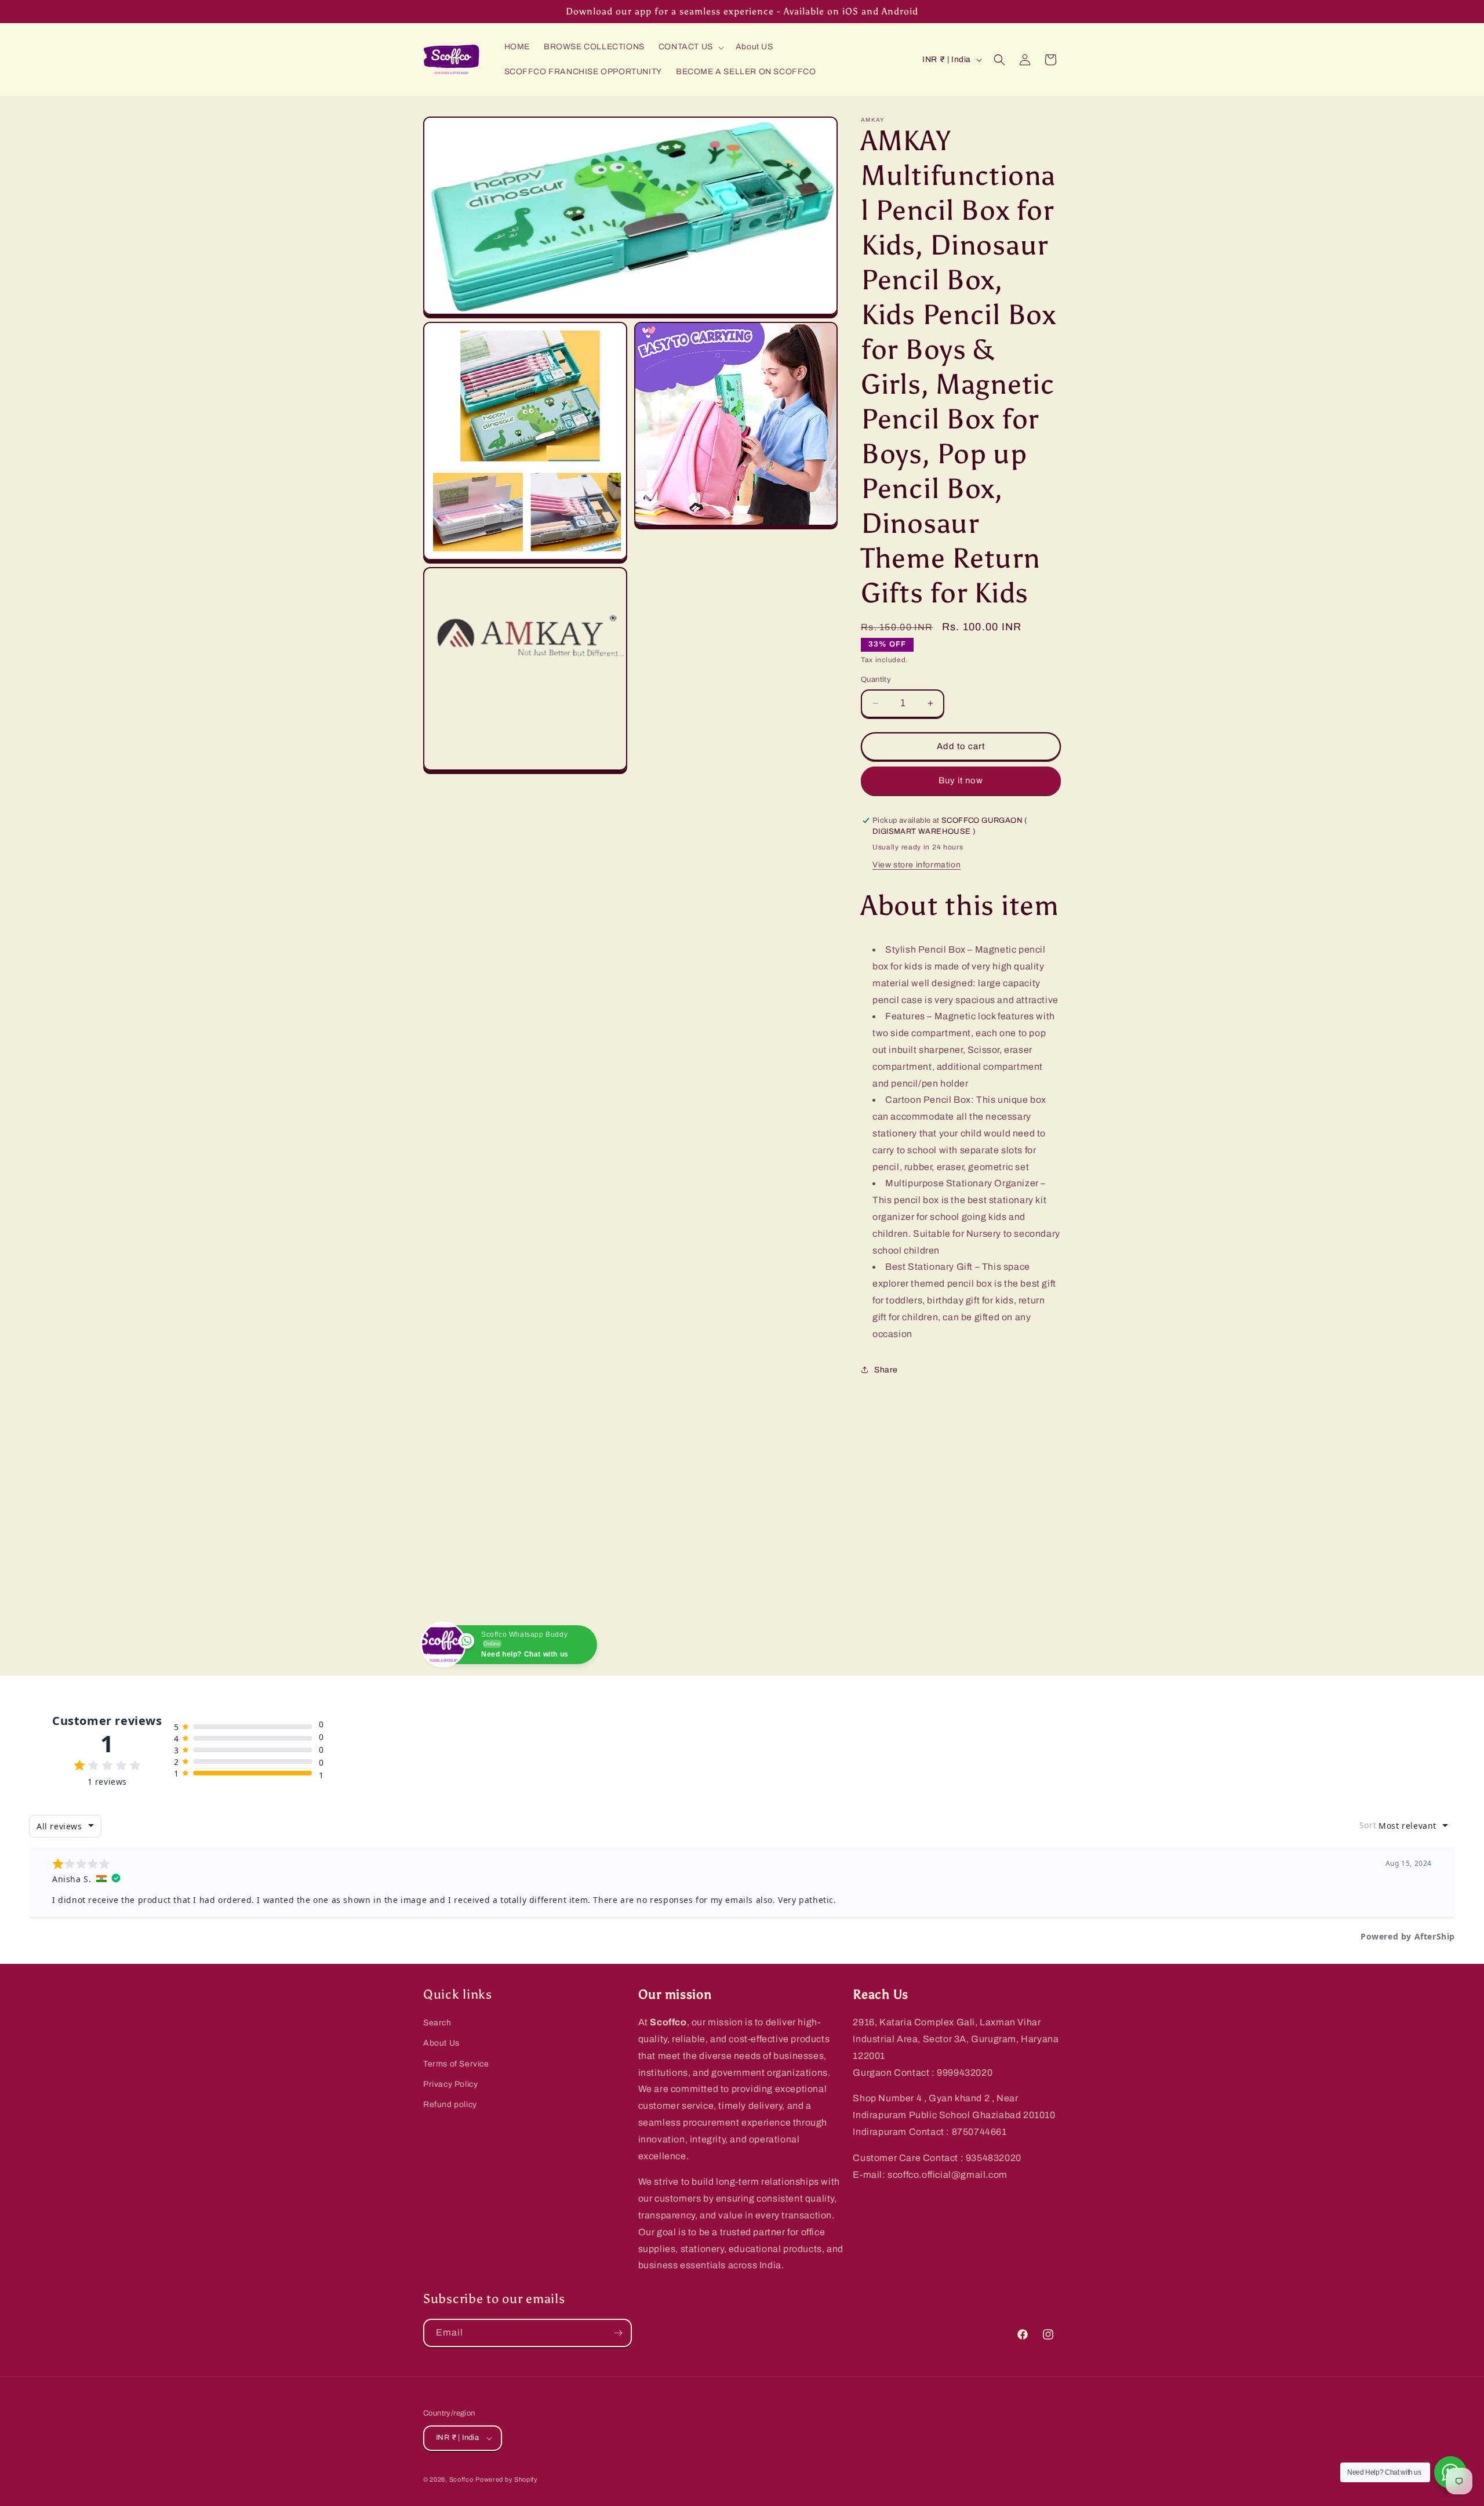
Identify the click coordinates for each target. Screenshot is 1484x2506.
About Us (441, 2043)
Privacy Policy (450, 2084)
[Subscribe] (618, 2333)
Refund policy (450, 2104)
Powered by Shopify (507, 2479)
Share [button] (886, 1370)
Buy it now (961, 780)
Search (437, 2023)
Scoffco (461, 2479)
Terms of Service (456, 2064)
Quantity (876, 680)
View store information (916, 865)
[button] (690, 47)
